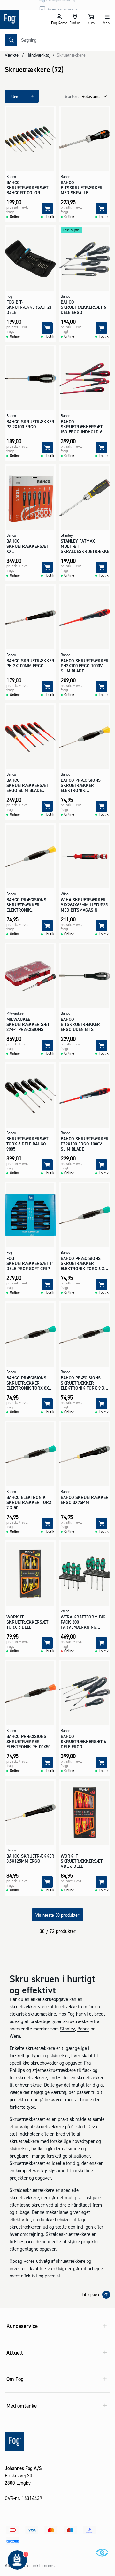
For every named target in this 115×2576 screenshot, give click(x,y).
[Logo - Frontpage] (26, 19)
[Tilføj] (47, 209)
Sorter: (72, 96)
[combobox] (64, 40)
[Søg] (11, 40)
